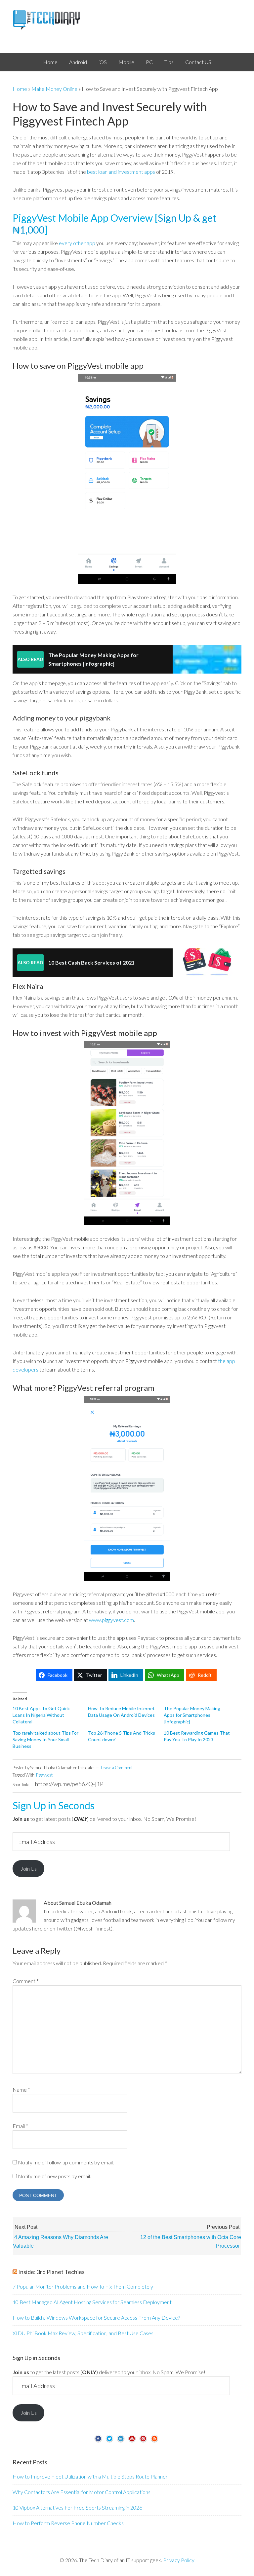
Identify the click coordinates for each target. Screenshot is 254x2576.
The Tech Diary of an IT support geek (127, 20)
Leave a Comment (117, 1768)
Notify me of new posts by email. (54, 2176)
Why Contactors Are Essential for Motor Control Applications (82, 2492)
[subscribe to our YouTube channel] (132, 2441)
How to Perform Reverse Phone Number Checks (68, 2523)
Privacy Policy (179, 2560)
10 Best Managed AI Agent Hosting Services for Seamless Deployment (92, 2302)
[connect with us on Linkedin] (121, 2441)
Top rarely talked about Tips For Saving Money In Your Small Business (45, 1739)
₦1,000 (28, 230)
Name (21, 2090)
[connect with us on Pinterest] (143, 2441)
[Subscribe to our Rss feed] (154, 2441)
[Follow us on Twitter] (109, 2441)
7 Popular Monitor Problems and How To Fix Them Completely (83, 2286)
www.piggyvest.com (111, 1620)
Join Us (29, 1869)
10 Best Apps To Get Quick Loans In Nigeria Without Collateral (41, 1715)
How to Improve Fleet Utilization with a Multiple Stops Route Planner (90, 2476)
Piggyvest (44, 1775)
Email (20, 2126)
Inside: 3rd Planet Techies (51, 2272)
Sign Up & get (187, 218)
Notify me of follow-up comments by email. (66, 2162)
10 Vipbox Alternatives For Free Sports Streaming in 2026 (77, 2507)
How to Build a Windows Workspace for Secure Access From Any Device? (96, 2318)
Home (20, 89)
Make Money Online (54, 89)
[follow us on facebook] (98, 2441)
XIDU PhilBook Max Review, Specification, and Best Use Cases (83, 2333)
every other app (77, 243)
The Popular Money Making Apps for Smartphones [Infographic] (192, 1715)
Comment (26, 1981)
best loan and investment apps (121, 172)
